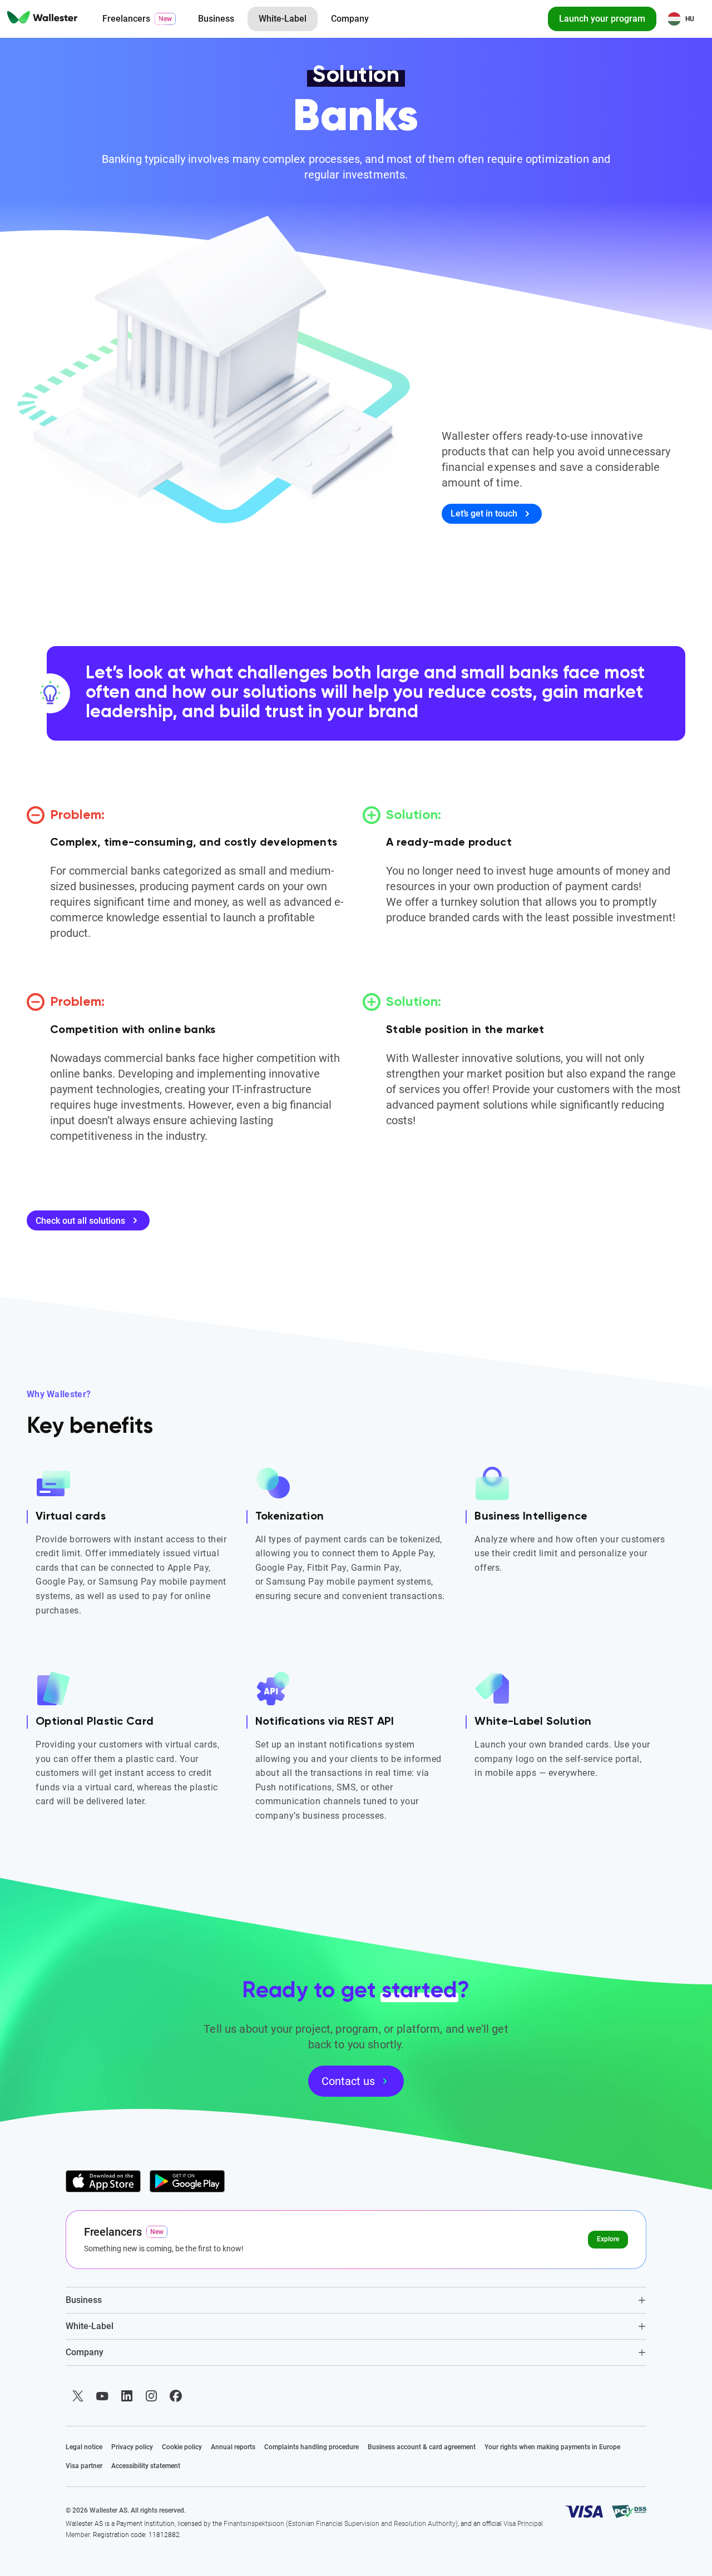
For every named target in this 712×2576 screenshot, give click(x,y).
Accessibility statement (146, 2466)
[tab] (356, 2300)
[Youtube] (102, 2396)
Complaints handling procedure (311, 2447)
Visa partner (84, 2466)
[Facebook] (176, 2396)
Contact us (348, 2081)
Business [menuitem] (216, 19)
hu (690, 19)
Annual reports (233, 2447)
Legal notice (84, 2447)
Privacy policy (132, 2447)
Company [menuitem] (350, 19)
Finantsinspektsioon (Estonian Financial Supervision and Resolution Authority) (341, 2524)
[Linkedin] (127, 2396)
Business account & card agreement (422, 2447)
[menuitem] (42, 19)
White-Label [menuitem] (283, 19)
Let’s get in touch (484, 513)
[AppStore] (103, 2181)
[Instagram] (151, 2396)
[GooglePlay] (187, 2181)
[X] (78, 2396)
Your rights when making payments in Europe (552, 2447)
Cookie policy (182, 2447)
